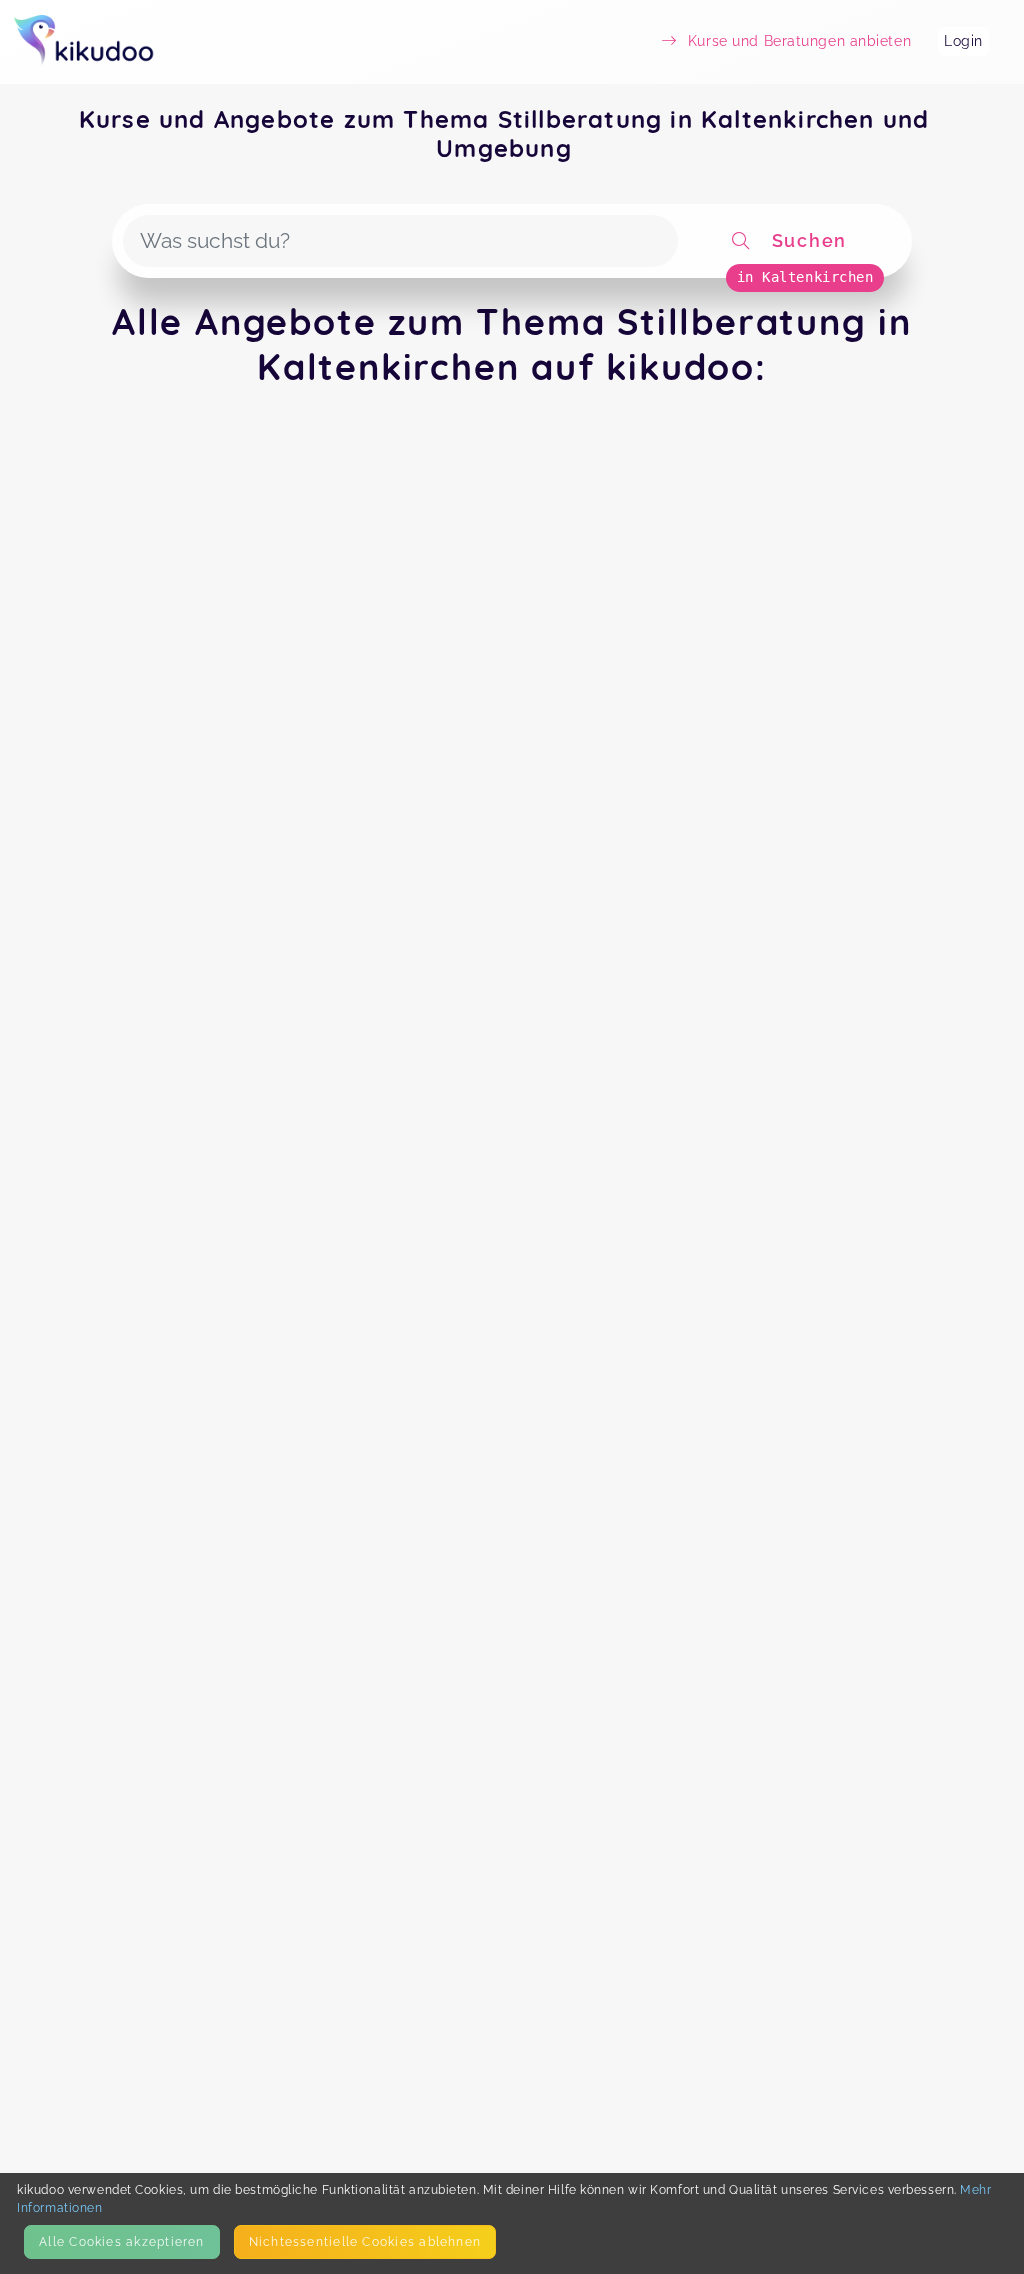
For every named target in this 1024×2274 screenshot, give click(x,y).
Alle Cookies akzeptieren (121, 2241)
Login (963, 41)
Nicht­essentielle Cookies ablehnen (365, 2241)
